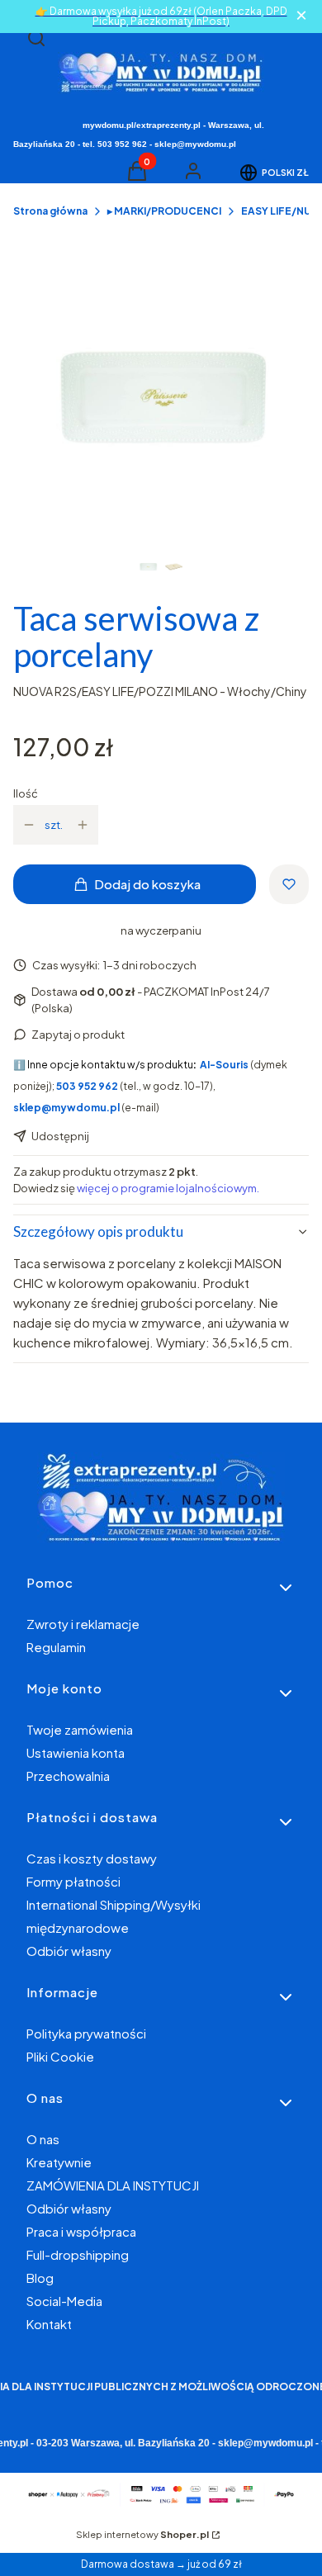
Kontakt (49, 2324)
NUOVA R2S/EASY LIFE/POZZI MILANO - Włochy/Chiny (160, 691)
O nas (43, 2139)
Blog (40, 2278)
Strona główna (50, 211)
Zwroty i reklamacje (83, 1624)
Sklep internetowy (142, 2534)
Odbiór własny (69, 1951)
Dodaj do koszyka (147, 884)
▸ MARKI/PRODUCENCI (164, 211)
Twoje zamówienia (80, 1729)
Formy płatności (73, 1881)
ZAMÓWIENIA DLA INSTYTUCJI (113, 2185)
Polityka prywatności (86, 2033)
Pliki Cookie (60, 2056)
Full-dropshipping (78, 2254)
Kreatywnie (59, 2162)
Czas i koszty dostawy (92, 1858)
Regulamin (56, 1647)
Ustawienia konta (76, 1752)
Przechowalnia (68, 1776)
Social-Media (64, 2301)
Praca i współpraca (81, 2231)
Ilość (26, 793)
